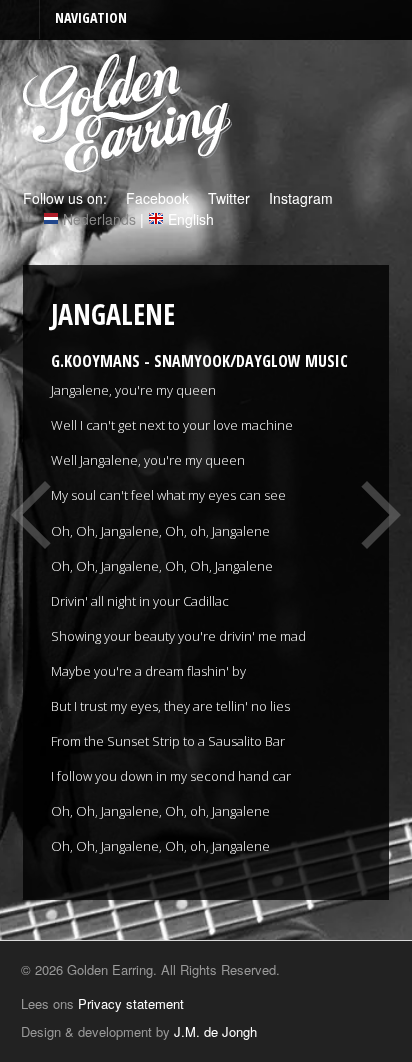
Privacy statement (131, 1003)
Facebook (155, 198)
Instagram (299, 198)
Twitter (227, 198)
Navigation (91, 17)
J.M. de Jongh (215, 1031)
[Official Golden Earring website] (130, 163)
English (191, 219)
